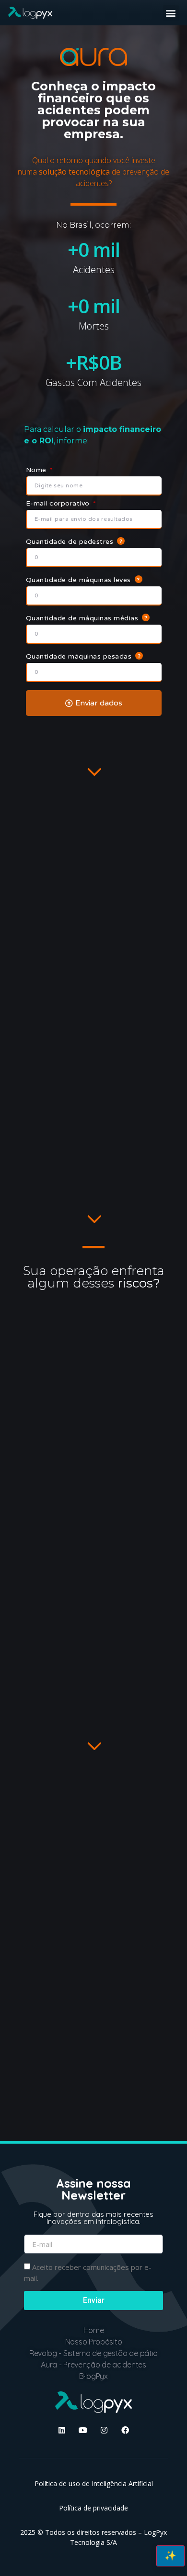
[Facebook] (125, 2430)
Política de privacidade (93, 2508)
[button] (171, 13)
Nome (37, 470)
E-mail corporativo (59, 503)
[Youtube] (83, 2430)
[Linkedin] (62, 2430)
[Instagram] (104, 2430)
